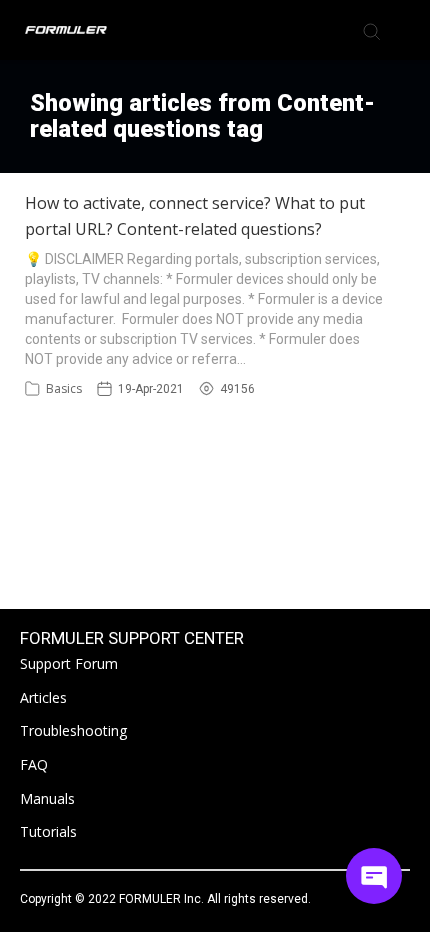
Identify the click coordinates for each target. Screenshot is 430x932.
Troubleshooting (73, 730)
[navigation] (404, 30)
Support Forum (69, 663)
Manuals (47, 798)
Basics (64, 388)
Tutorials (48, 831)
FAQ (34, 764)
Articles (43, 697)
